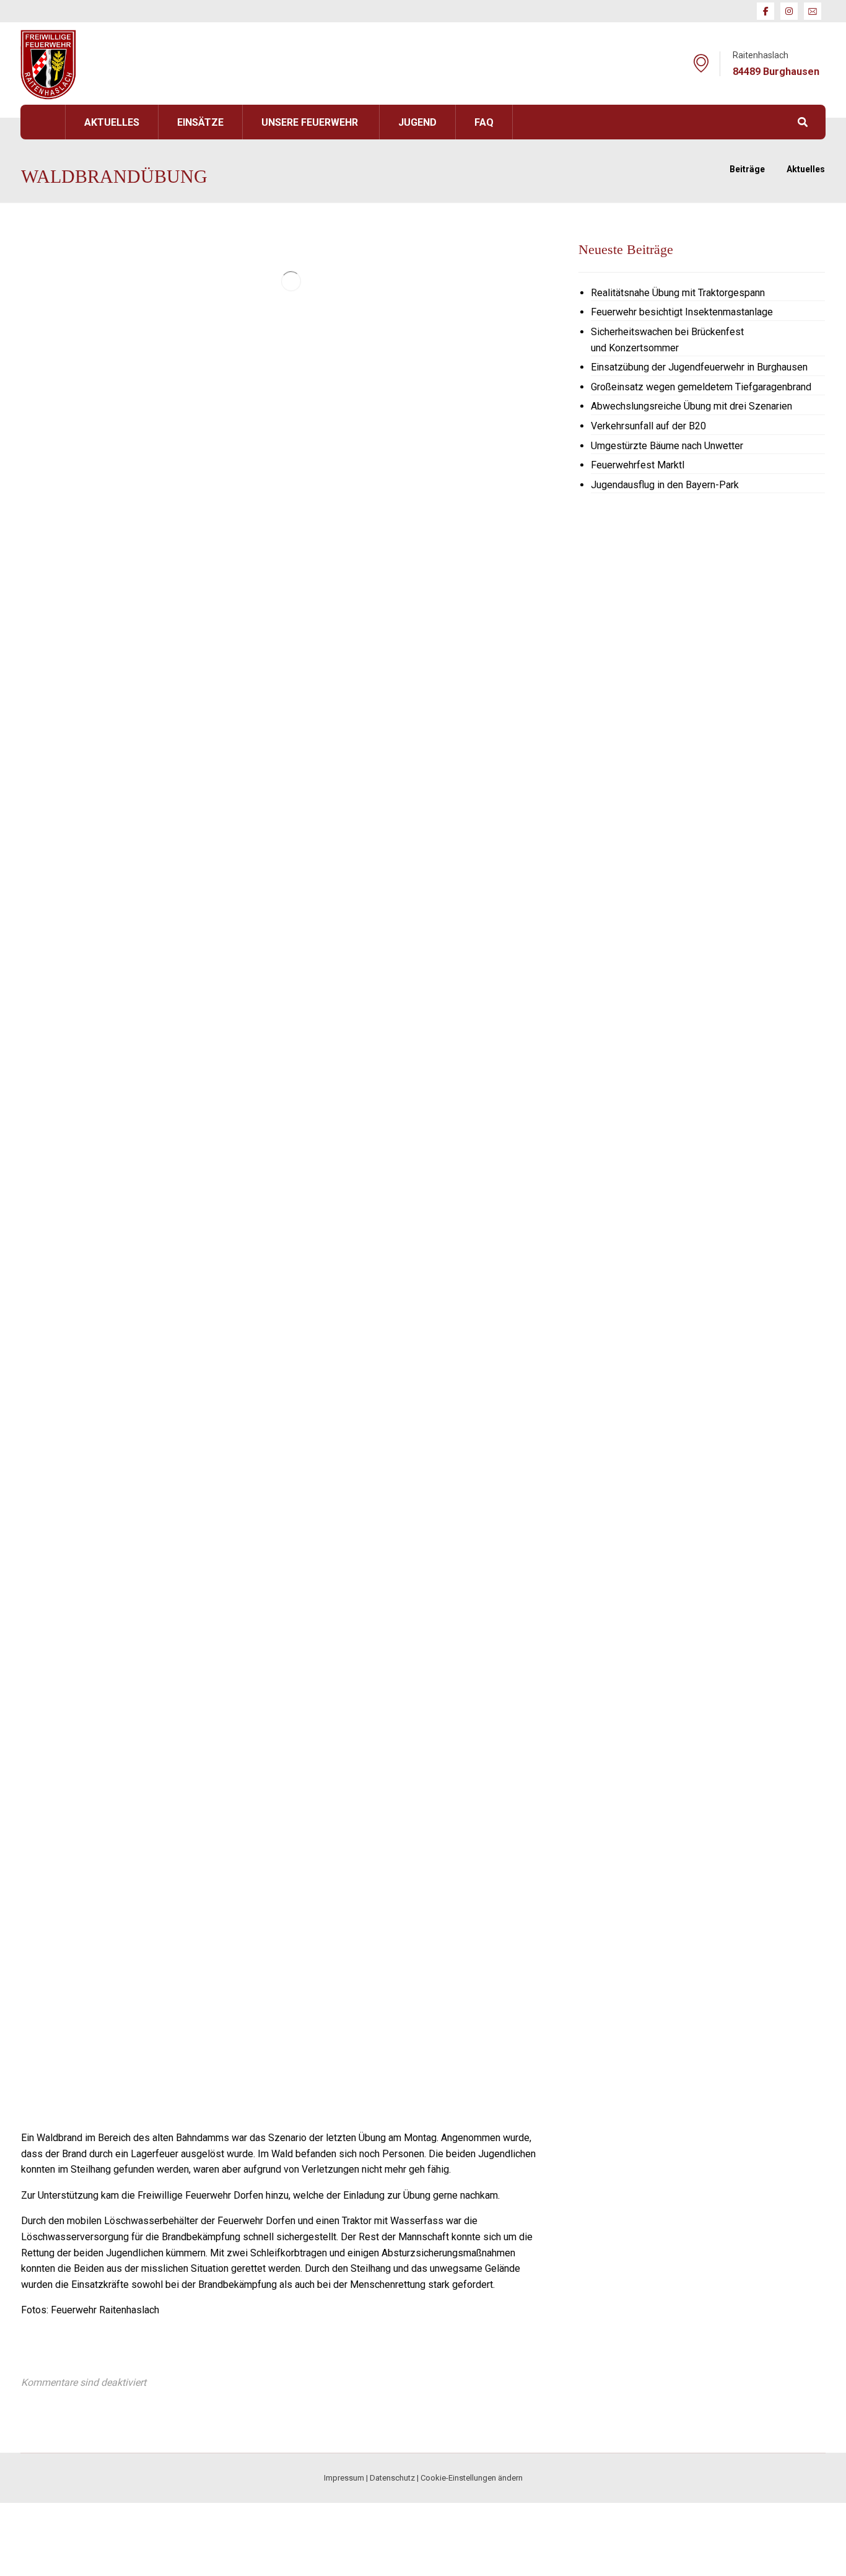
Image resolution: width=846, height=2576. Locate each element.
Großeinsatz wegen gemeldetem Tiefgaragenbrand (701, 387)
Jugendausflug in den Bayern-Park (665, 485)
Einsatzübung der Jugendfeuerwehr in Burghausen (699, 367)
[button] (765, 11)
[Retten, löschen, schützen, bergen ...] (48, 65)
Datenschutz (392, 2478)
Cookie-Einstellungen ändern (472, 2478)
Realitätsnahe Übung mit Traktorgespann (678, 293)
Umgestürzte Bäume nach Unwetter (667, 446)
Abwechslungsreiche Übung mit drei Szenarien (691, 406)
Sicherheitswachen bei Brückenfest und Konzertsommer (667, 340)
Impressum (344, 2478)
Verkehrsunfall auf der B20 (648, 426)
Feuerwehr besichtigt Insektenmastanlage (682, 312)
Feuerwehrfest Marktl (638, 465)
